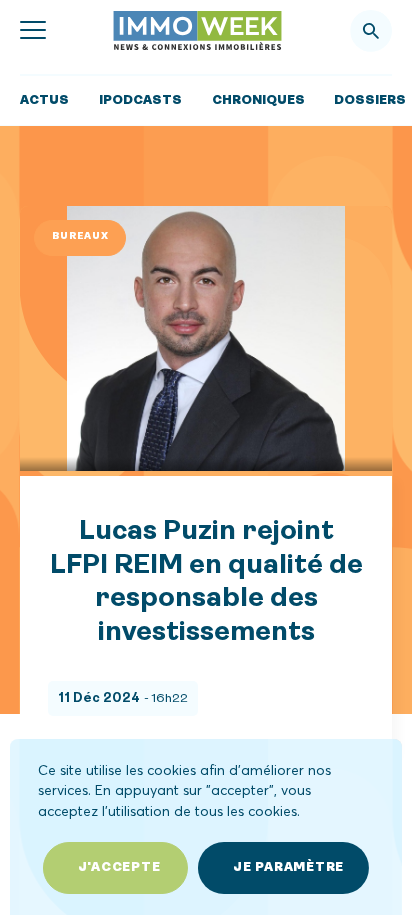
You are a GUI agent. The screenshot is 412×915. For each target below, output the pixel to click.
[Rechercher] (371, 31)
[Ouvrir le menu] (33, 31)
